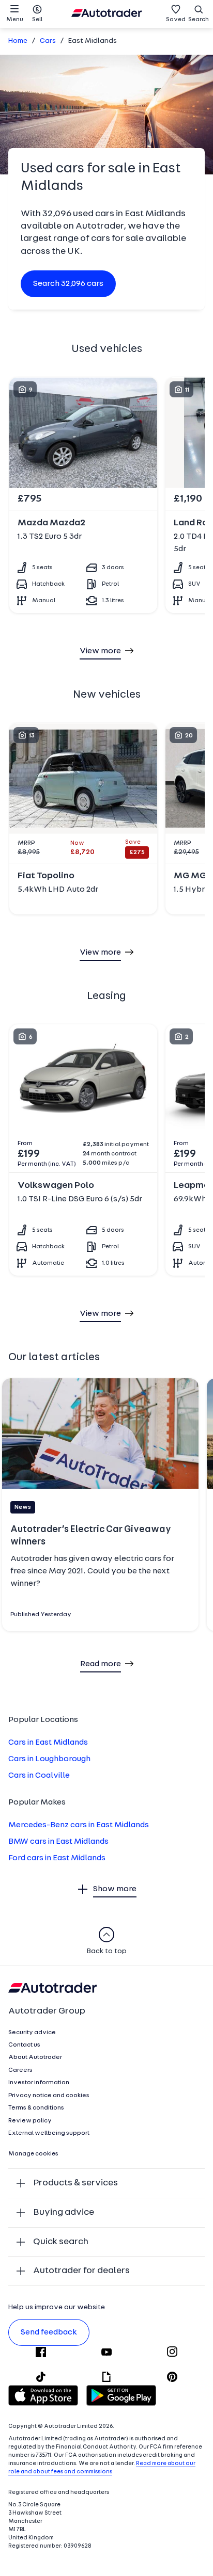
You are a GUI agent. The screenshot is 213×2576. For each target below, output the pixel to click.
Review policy (30, 2121)
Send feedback (49, 2332)
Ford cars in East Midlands (57, 1858)
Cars (48, 41)
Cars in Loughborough (49, 1759)
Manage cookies (33, 2154)
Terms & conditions (36, 2108)
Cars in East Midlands (48, 1743)
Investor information (39, 2083)
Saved (176, 20)
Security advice (32, 2033)
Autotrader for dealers (81, 2271)
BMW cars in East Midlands (58, 1842)
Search (199, 20)
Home (18, 41)
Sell (37, 20)
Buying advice (64, 2212)
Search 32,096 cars (68, 284)
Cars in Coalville (39, 1776)
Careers (20, 2070)
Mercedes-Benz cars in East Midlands (79, 1825)
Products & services (75, 2183)
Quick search (61, 2242)
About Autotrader (35, 2057)
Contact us (24, 2045)
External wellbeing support (49, 2133)
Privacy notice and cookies (49, 2096)
